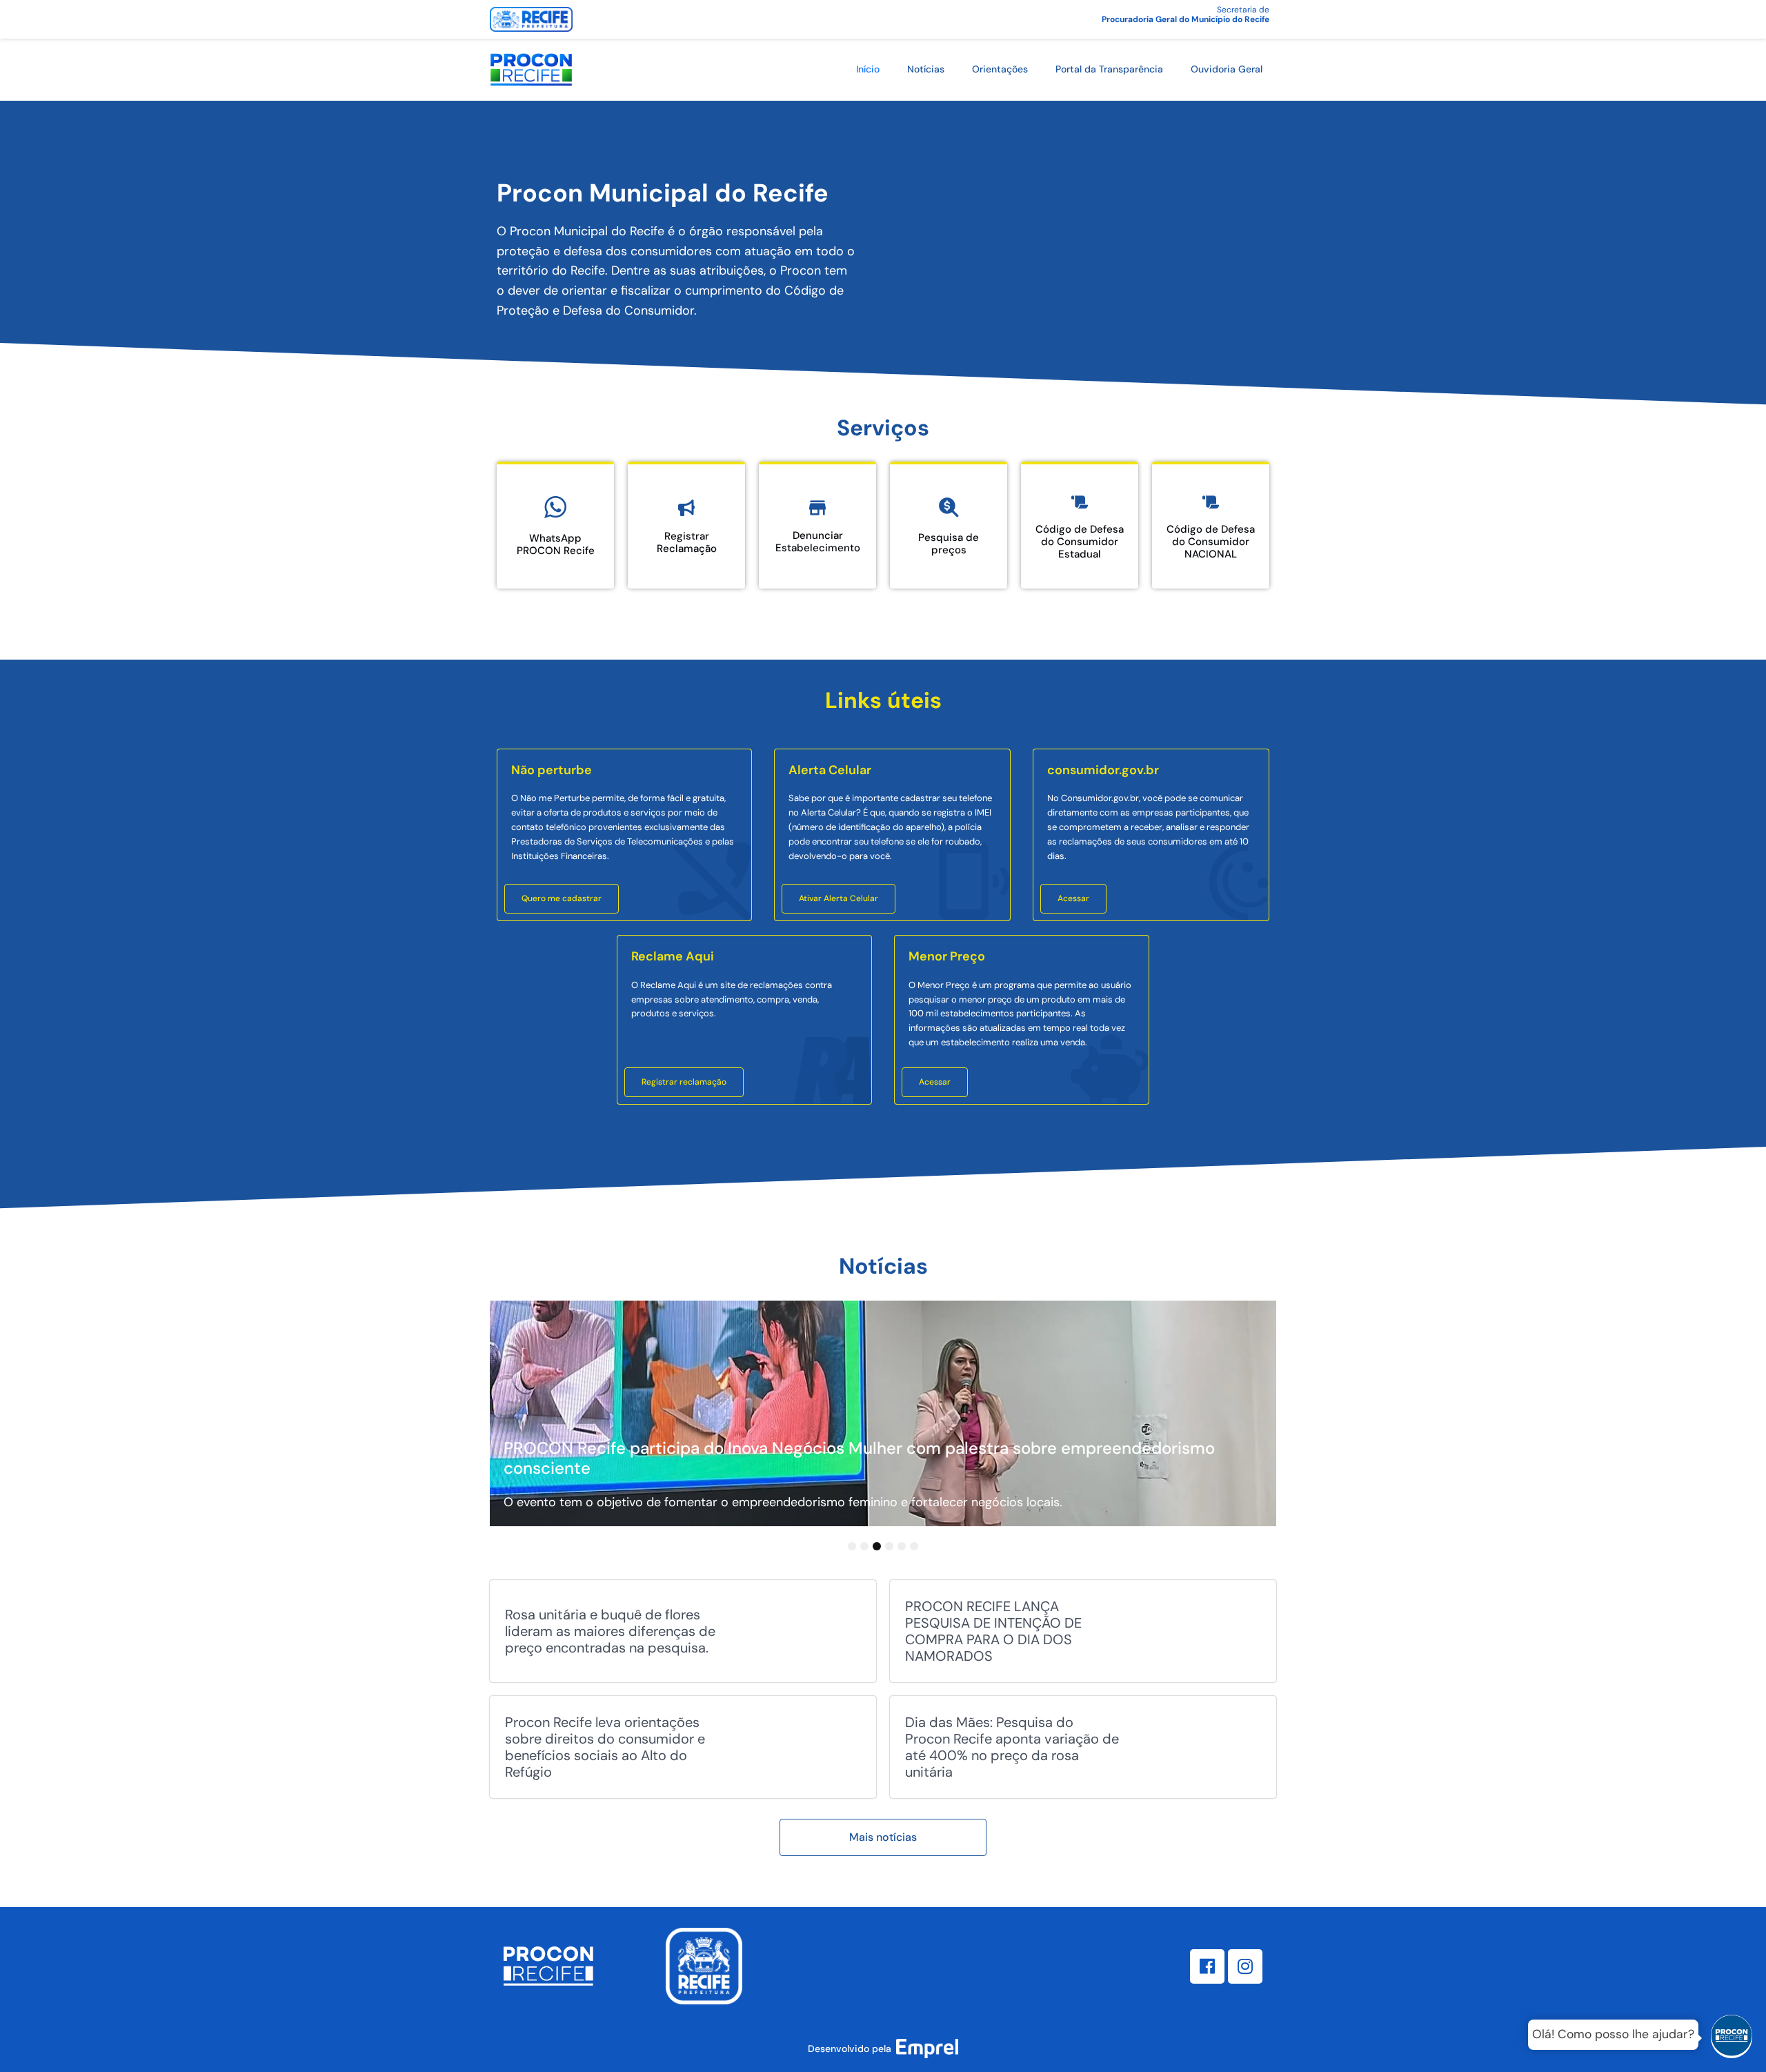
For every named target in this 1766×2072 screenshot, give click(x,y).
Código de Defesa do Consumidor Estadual (1080, 542)
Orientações (1000, 69)
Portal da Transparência (1109, 69)
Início (868, 69)
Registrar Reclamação (687, 542)
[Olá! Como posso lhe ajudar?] (1732, 2038)
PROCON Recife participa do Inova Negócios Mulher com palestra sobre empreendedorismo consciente (859, 1458)
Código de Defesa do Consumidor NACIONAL (1211, 542)
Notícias (926, 69)
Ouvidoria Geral (1227, 69)
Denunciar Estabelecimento (818, 542)
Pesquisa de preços (949, 544)
